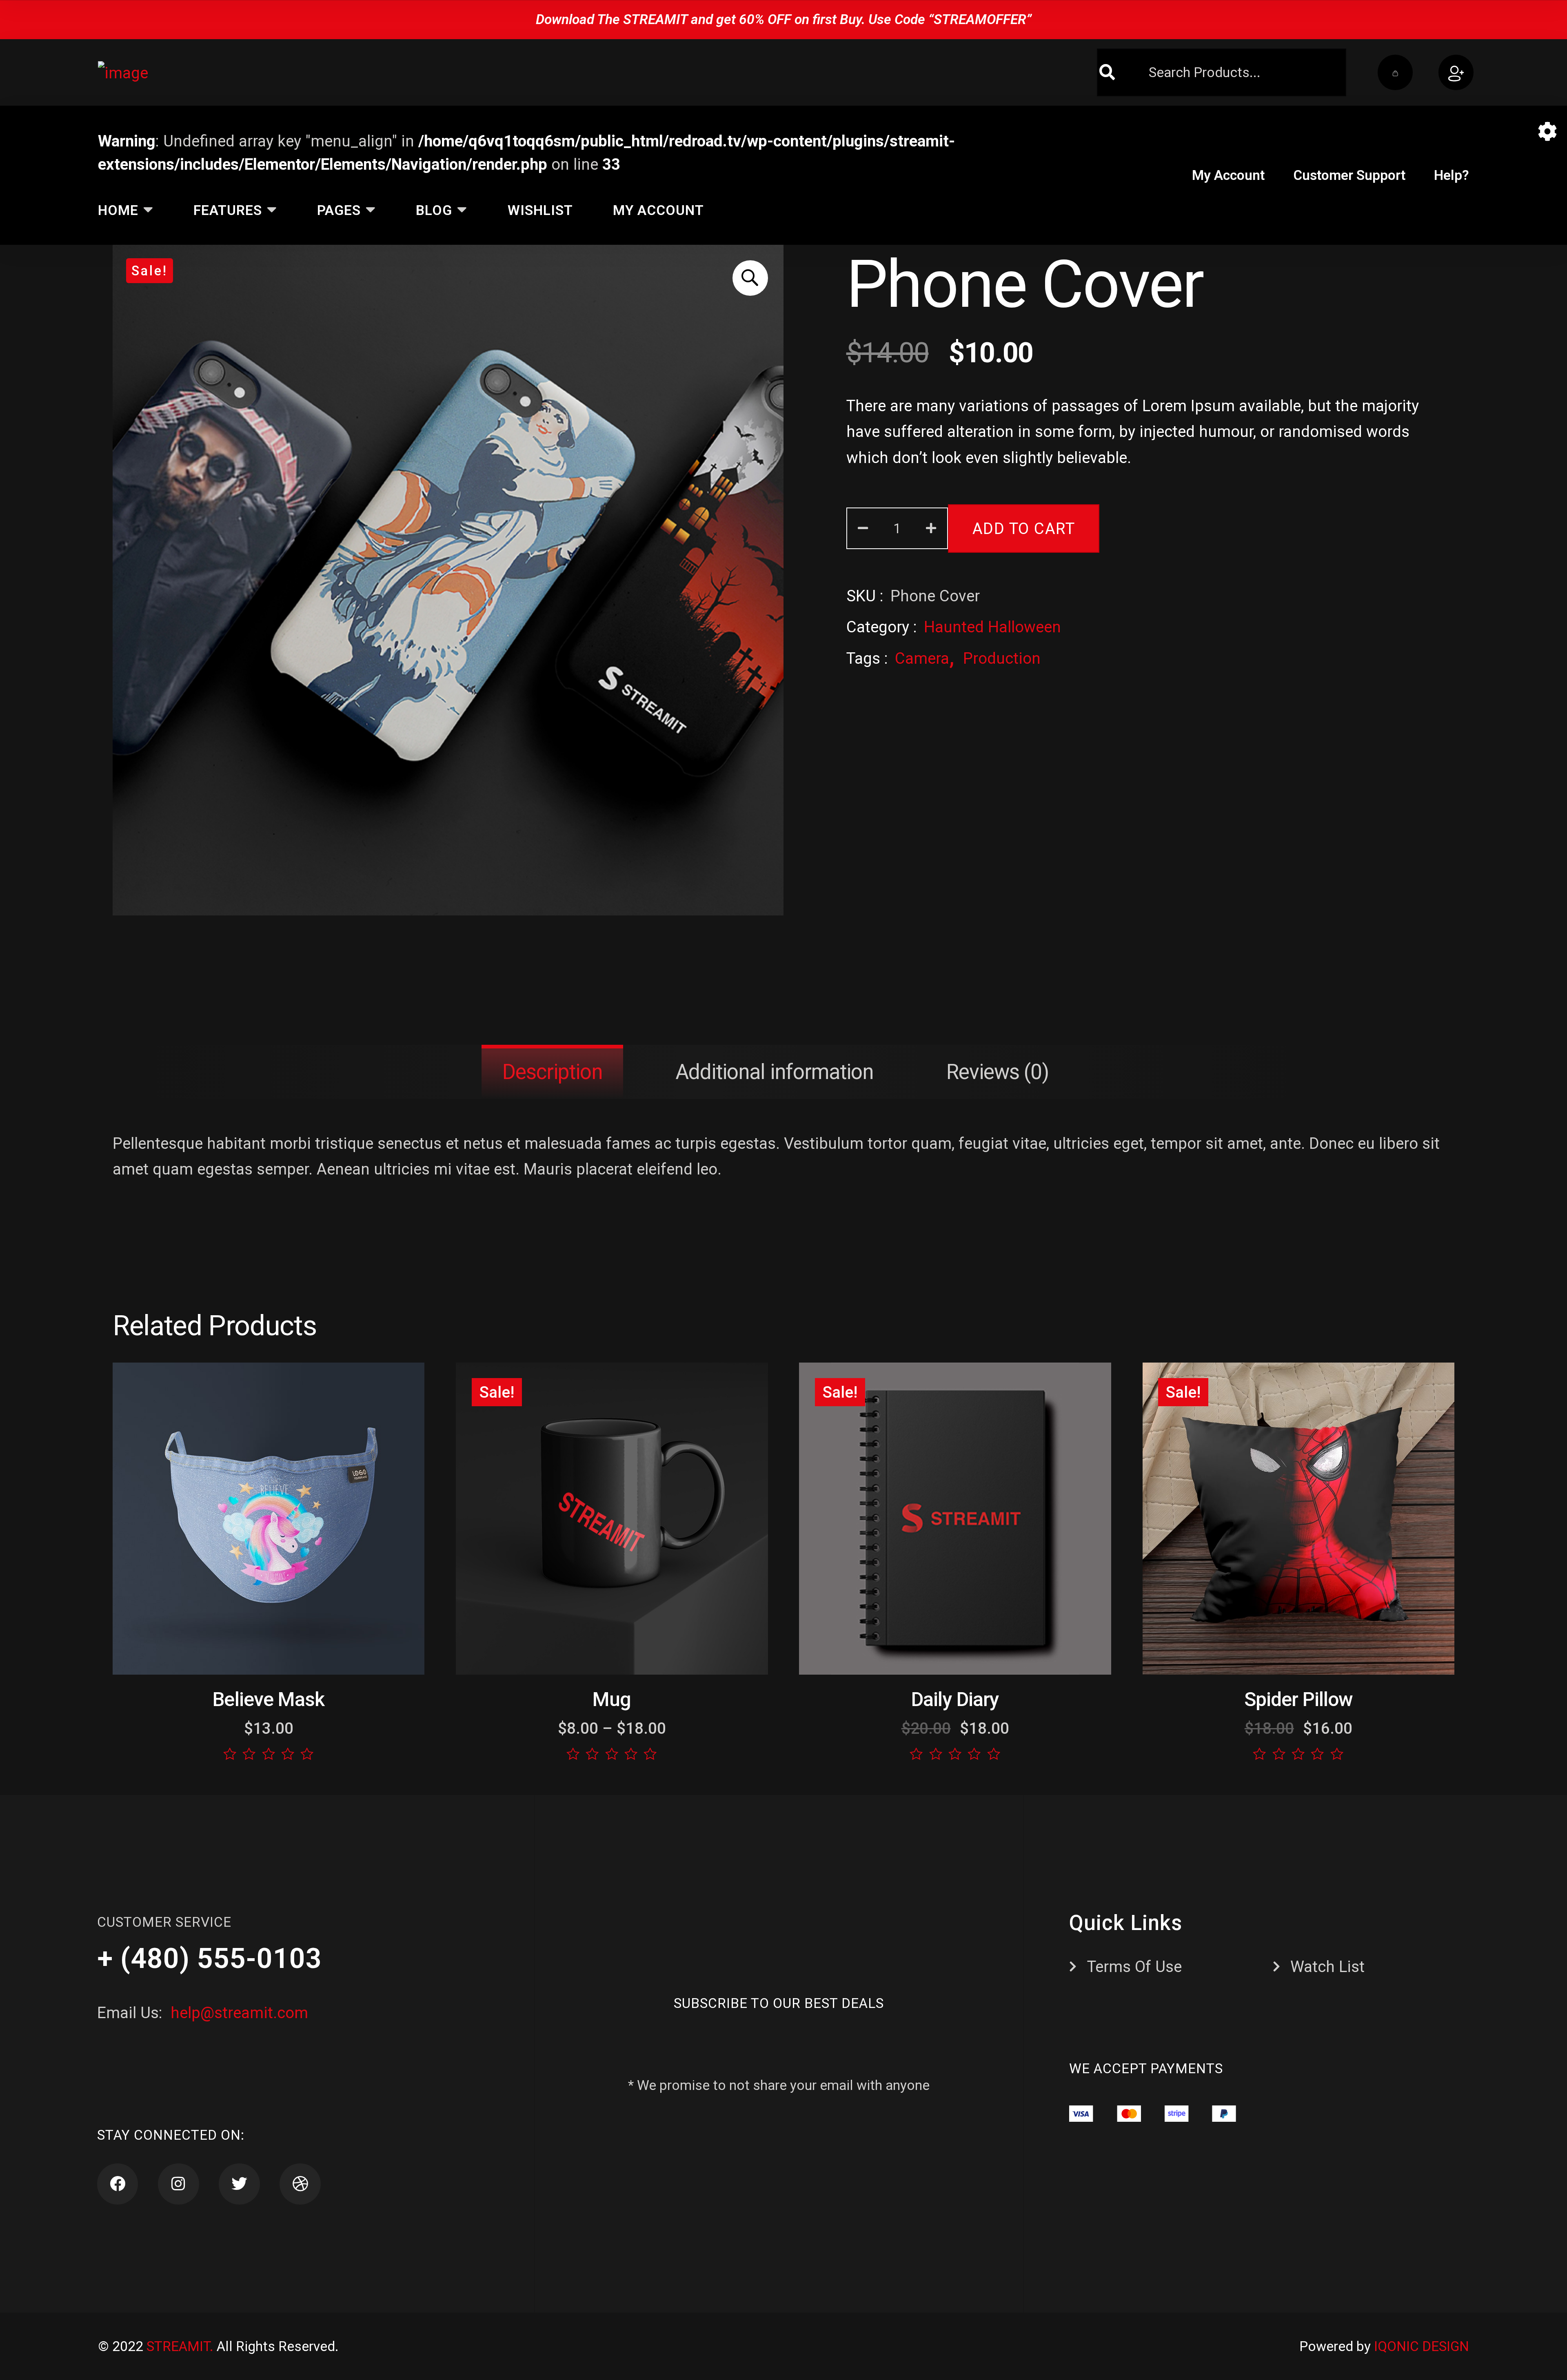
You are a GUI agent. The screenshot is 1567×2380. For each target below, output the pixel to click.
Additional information (774, 1072)
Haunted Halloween (992, 627)
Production (1002, 658)
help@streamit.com (237, 2013)
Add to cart (1023, 528)
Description (552, 1072)
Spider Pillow (1299, 1699)
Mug (612, 1699)
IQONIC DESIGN (1422, 2346)
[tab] (552, 1072)
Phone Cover (1025, 284)
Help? (1452, 175)
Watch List (1327, 1967)
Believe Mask (268, 1699)
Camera (922, 658)
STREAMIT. (180, 2346)
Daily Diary (955, 1699)
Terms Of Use (1134, 1967)
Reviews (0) (998, 1072)
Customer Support (1349, 175)
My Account (1228, 175)
